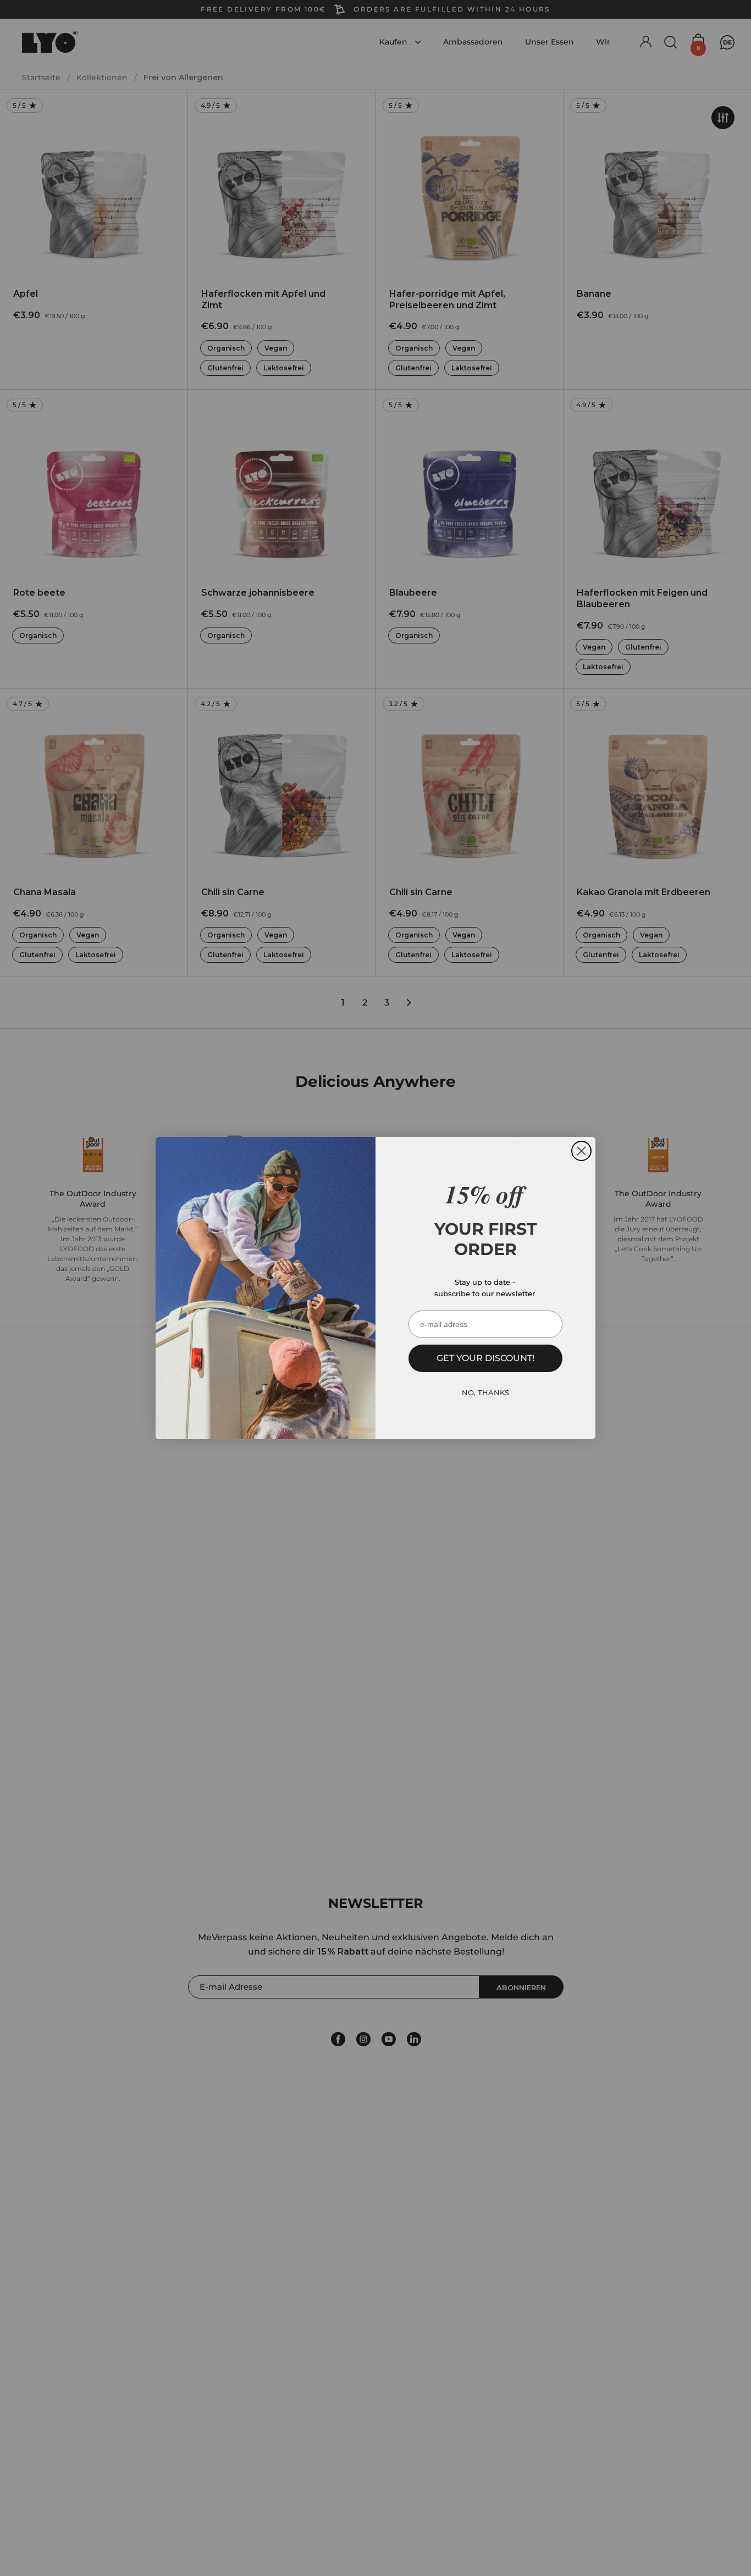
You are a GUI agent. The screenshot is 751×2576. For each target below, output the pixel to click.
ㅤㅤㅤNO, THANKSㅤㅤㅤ (485, 1392)
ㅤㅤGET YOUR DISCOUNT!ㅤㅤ (485, 1358)
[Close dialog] (581, 1151)
